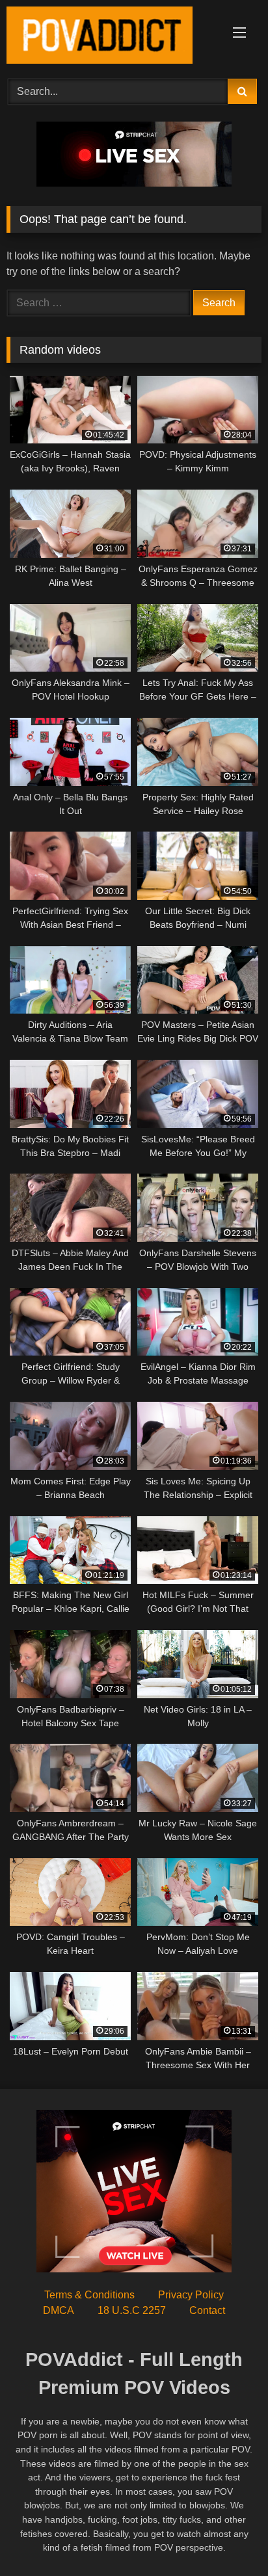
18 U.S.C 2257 (132, 2310)
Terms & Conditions (89, 2295)
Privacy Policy (191, 2295)
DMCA (59, 2310)
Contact (207, 2310)
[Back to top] (228, 2537)
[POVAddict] (110, 37)
